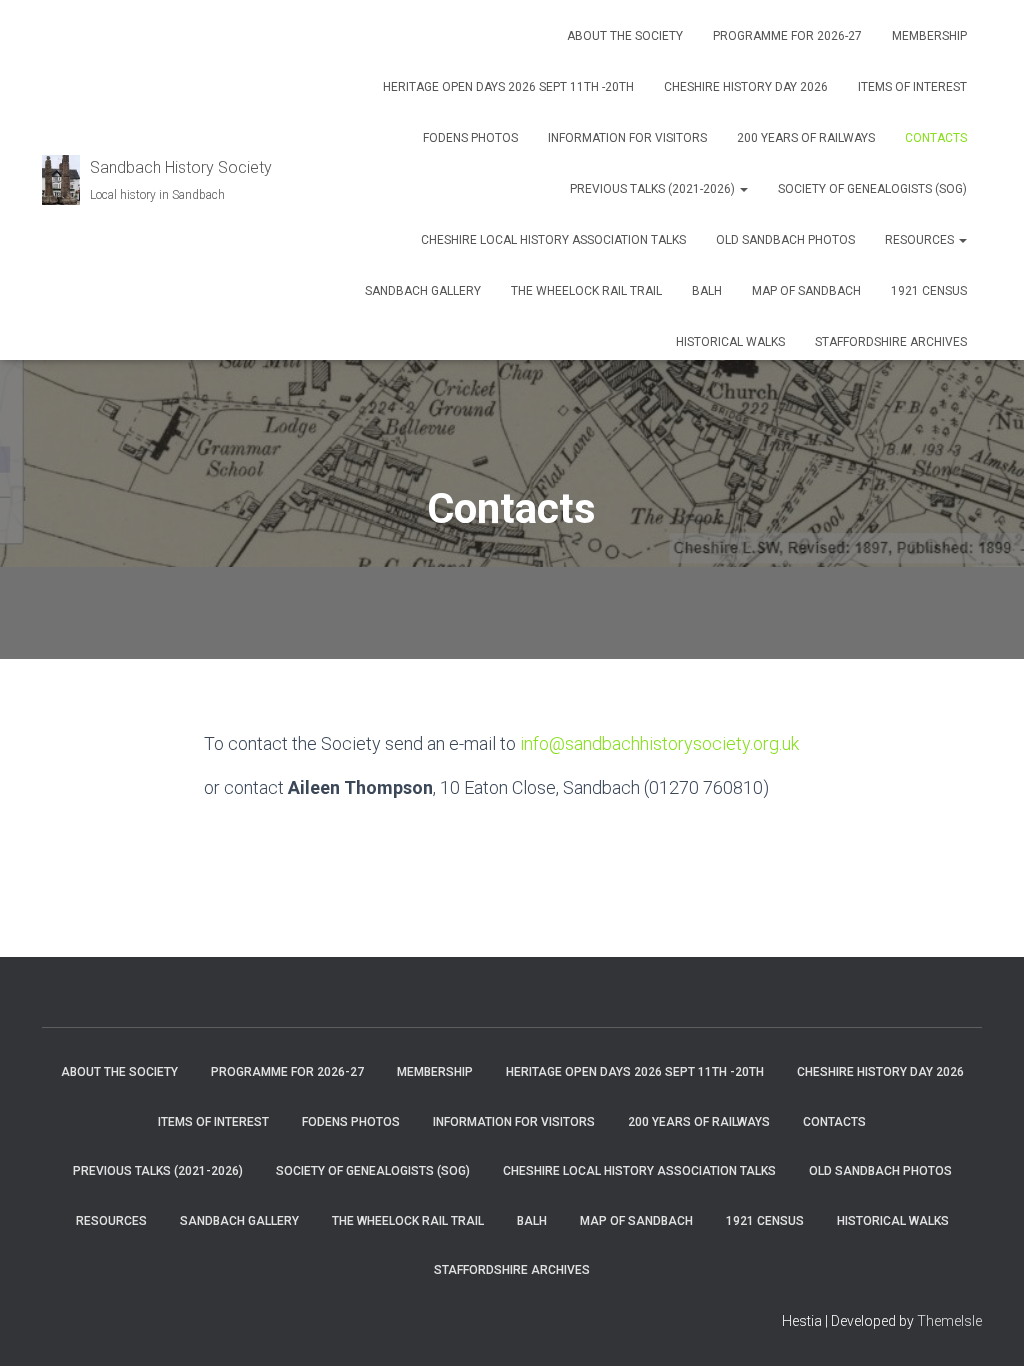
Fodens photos (470, 138)
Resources (921, 240)
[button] (743, 189)
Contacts (936, 138)
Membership (929, 36)
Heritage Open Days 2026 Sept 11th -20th (508, 87)
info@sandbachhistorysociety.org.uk (659, 743)
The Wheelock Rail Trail (586, 291)
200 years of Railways (806, 138)
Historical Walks (730, 342)
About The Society (625, 36)
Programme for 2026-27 (787, 36)
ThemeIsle (949, 1321)
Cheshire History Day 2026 (746, 87)
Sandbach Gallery (423, 291)
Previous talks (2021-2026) (654, 189)
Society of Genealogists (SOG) (872, 189)
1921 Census (929, 291)
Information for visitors (627, 138)
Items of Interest (912, 87)
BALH (707, 291)
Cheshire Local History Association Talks (553, 240)
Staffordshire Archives (891, 342)
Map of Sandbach (806, 291)
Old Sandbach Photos (785, 240)
